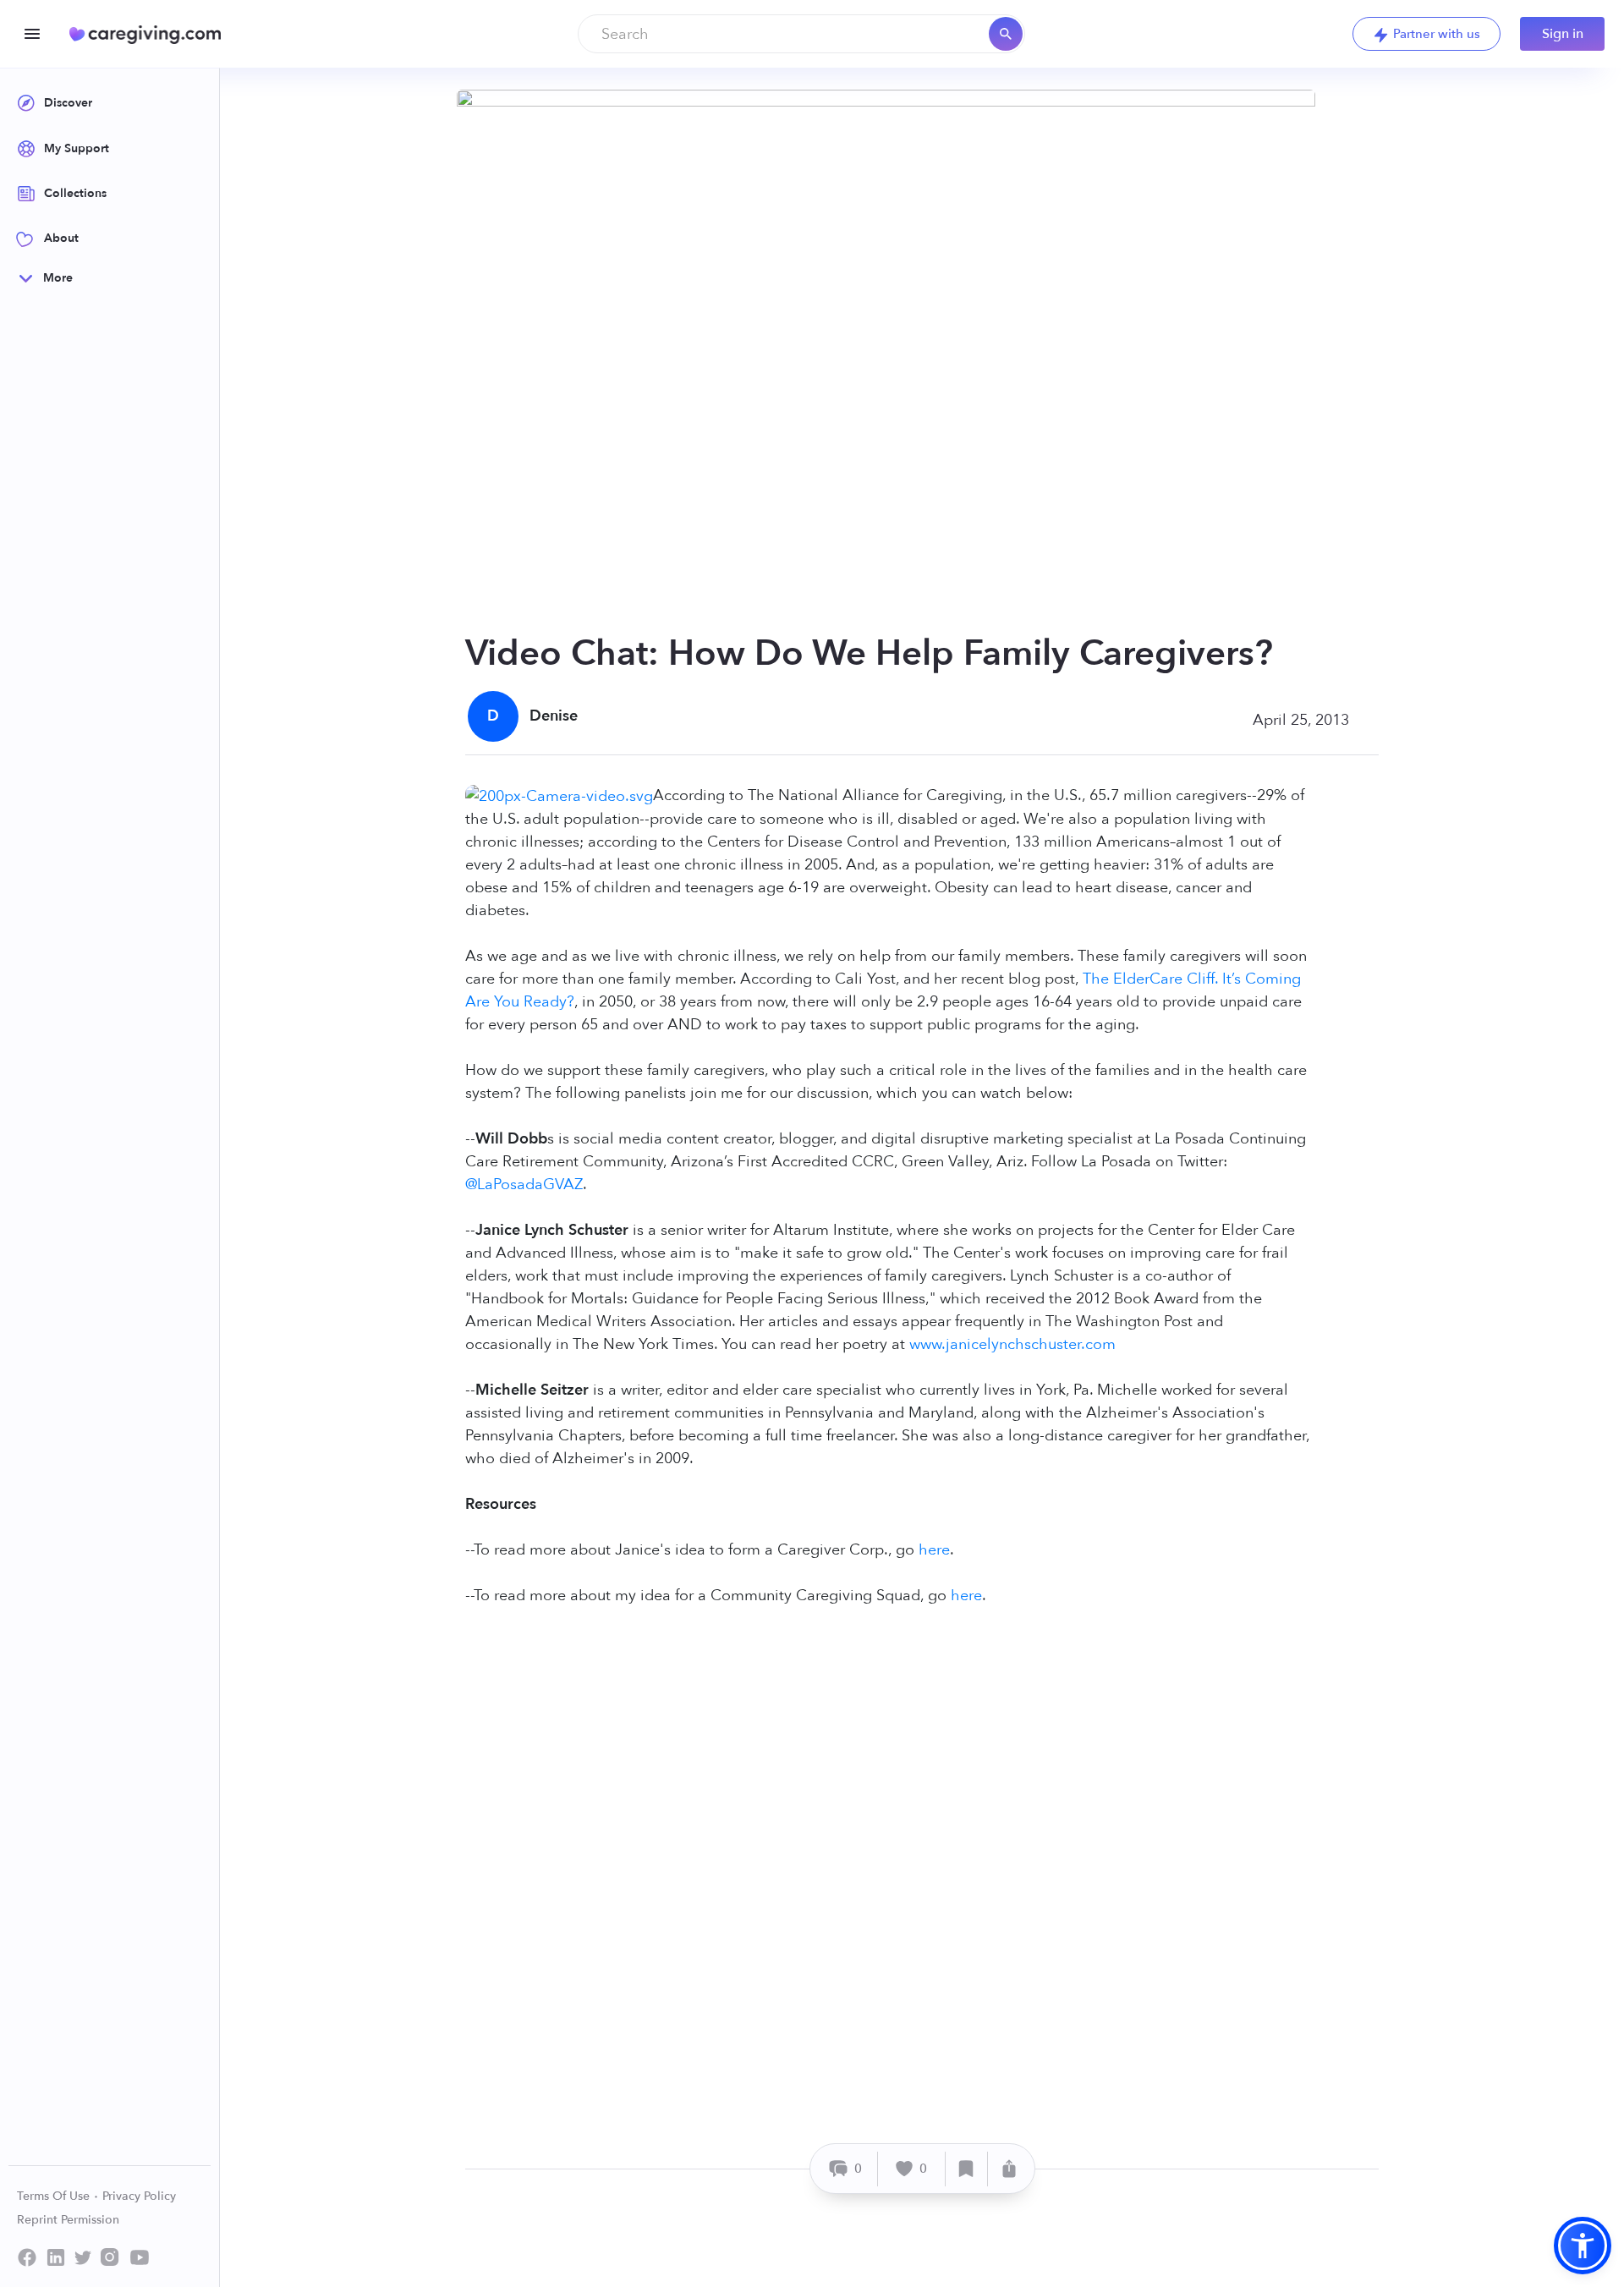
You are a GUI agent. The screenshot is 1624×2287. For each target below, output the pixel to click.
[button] (1583, 2246)
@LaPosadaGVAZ (524, 1185)
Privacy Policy (139, 2196)
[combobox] (801, 34)
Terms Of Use (55, 2196)
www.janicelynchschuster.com (1012, 1344)
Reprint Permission (68, 2220)
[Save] (967, 2169)
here (934, 1550)
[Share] (1009, 2169)
